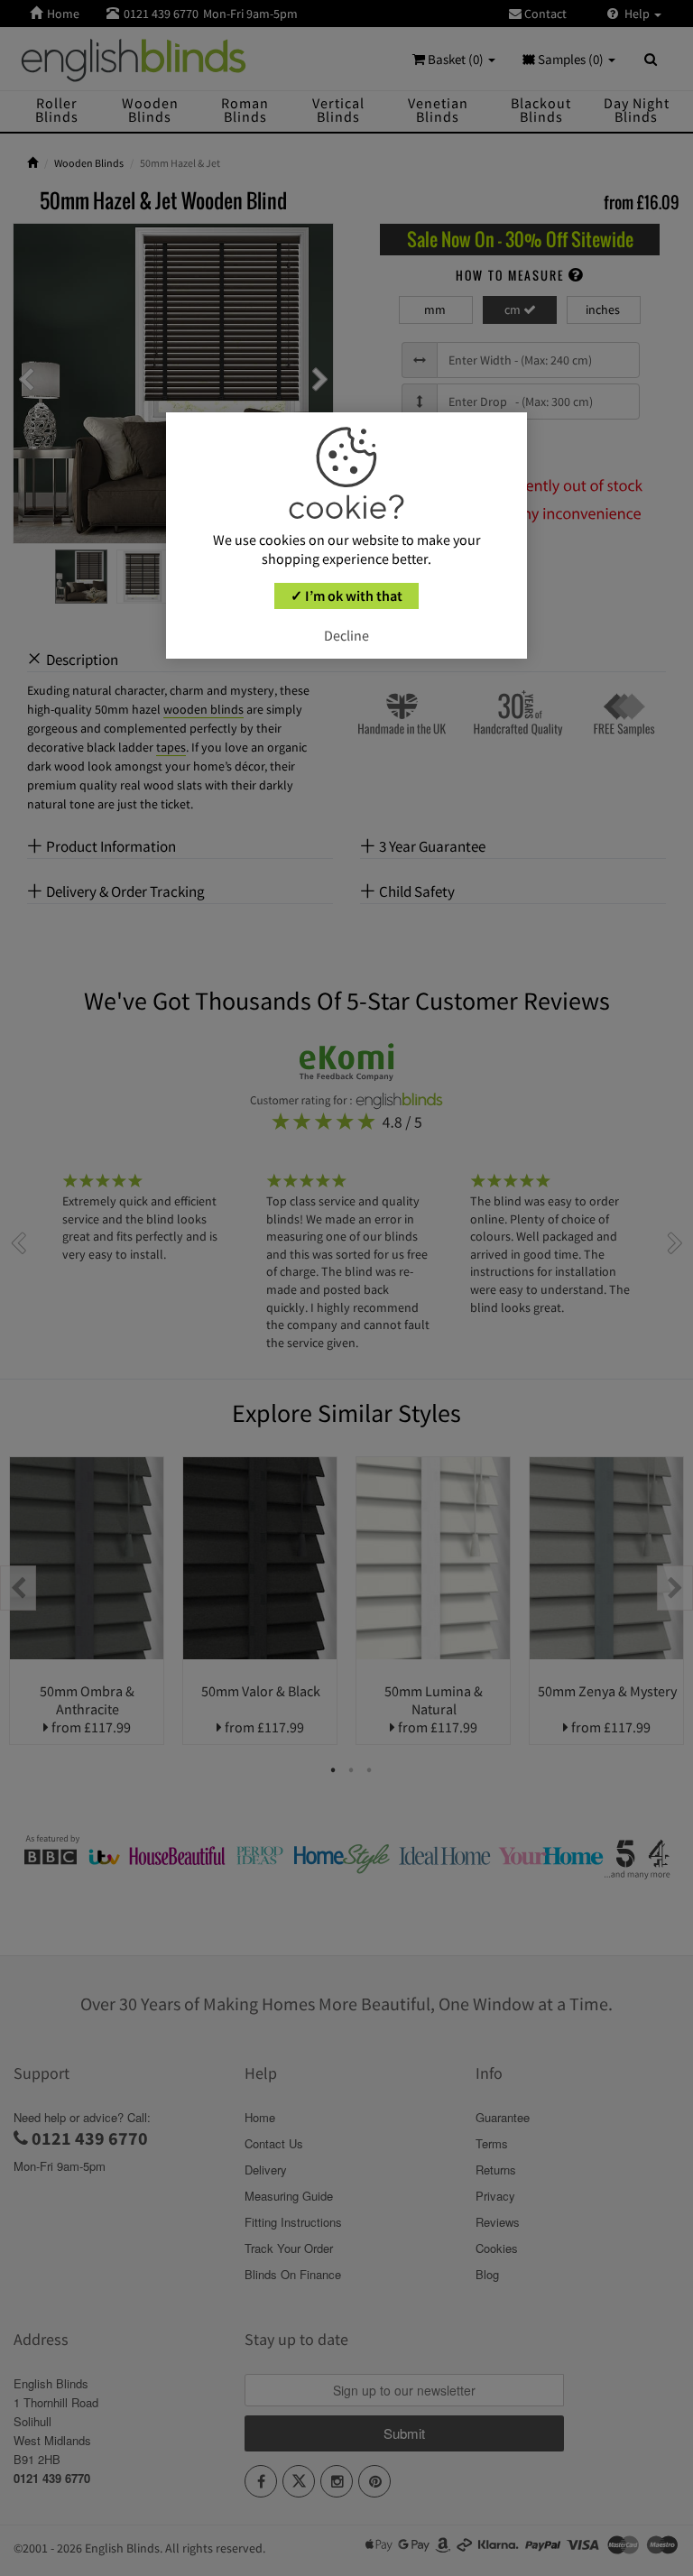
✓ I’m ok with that (346, 596)
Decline (346, 635)
